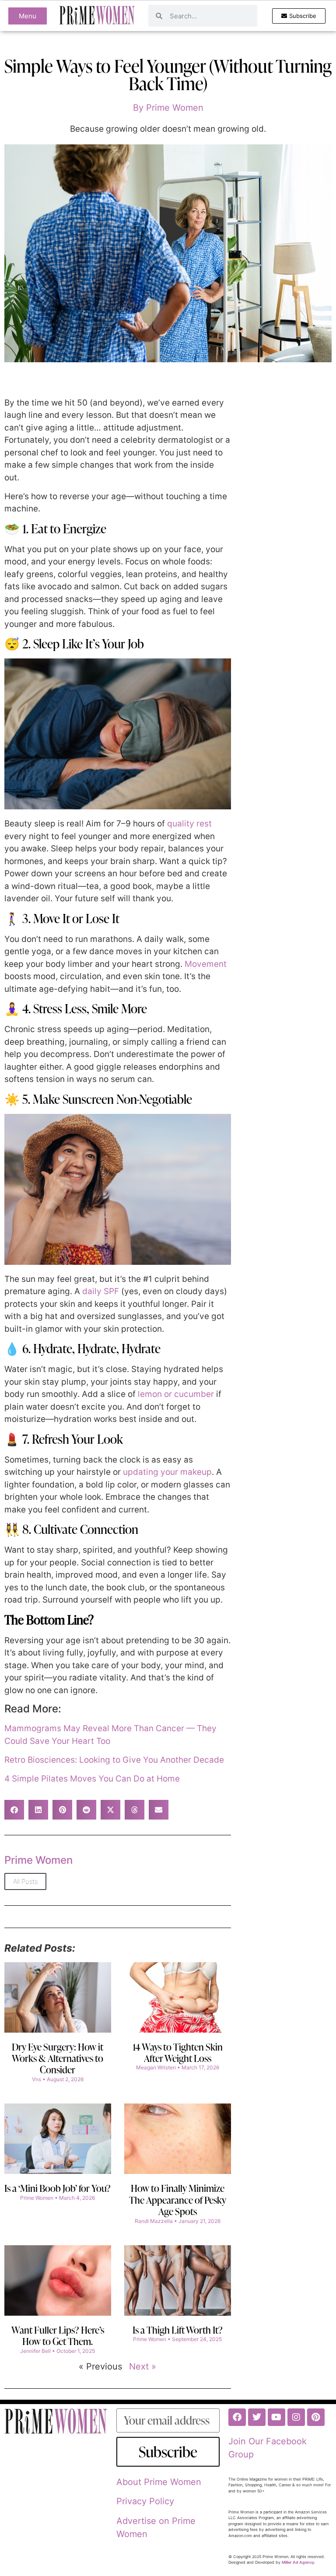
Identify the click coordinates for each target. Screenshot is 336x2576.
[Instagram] (296, 2417)
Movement (206, 964)
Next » (143, 2366)
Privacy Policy (145, 2501)
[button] (14, 1810)
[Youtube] (276, 2417)
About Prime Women (159, 2482)
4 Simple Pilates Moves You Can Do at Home (92, 1779)
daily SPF (101, 1291)
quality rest (189, 824)
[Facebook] (237, 2417)
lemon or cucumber (176, 1394)
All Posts (25, 1881)
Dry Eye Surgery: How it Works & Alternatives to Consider (58, 2058)
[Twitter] (257, 2417)
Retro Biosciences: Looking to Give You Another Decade (114, 1760)
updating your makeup (167, 1472)
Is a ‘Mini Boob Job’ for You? (58, 2188)
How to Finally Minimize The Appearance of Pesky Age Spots (178, 2200)
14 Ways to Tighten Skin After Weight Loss (178, 2053)
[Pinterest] (316, 2417)
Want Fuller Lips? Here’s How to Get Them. (58, 2336)
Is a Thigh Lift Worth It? (178, 2330)
